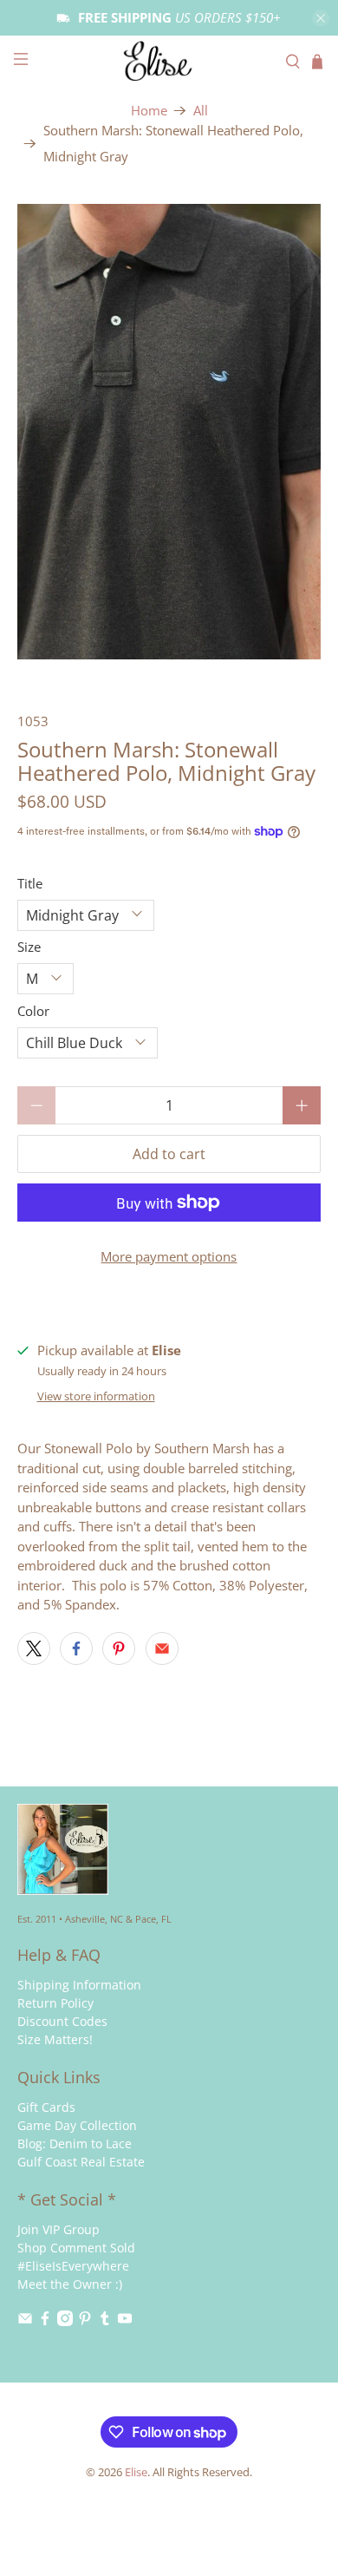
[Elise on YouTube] (125, 2321)
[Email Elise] (25, 2321)
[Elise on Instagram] (65, 2321)
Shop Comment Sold (76, 2248)
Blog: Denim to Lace (75, 2143)
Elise (136, 2472)
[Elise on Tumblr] (105, 2321)
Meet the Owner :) (70, 2284)
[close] (321, 18)
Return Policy (55, 2003)
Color (33, 1011)
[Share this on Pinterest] (119, 1649)
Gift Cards (46, 2107)
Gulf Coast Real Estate (81, 2162)
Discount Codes (62, 2021)
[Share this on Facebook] (76, 1649)
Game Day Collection (77, 2125)
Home (149, 111)
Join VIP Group (58, 2229)
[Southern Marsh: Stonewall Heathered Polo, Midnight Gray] (169, 432)
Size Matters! (55, 2039)
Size (29, 947)
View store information (96, 1396)
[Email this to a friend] (162, 1649)
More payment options (169, 1256)
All (201, 111)
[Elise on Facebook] (45, 2321)
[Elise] (169, 61)
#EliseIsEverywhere (73, 2266)
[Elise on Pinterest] (85, 2321)
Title (30, 883)
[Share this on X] (34, 1649)
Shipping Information (79, 1985)
